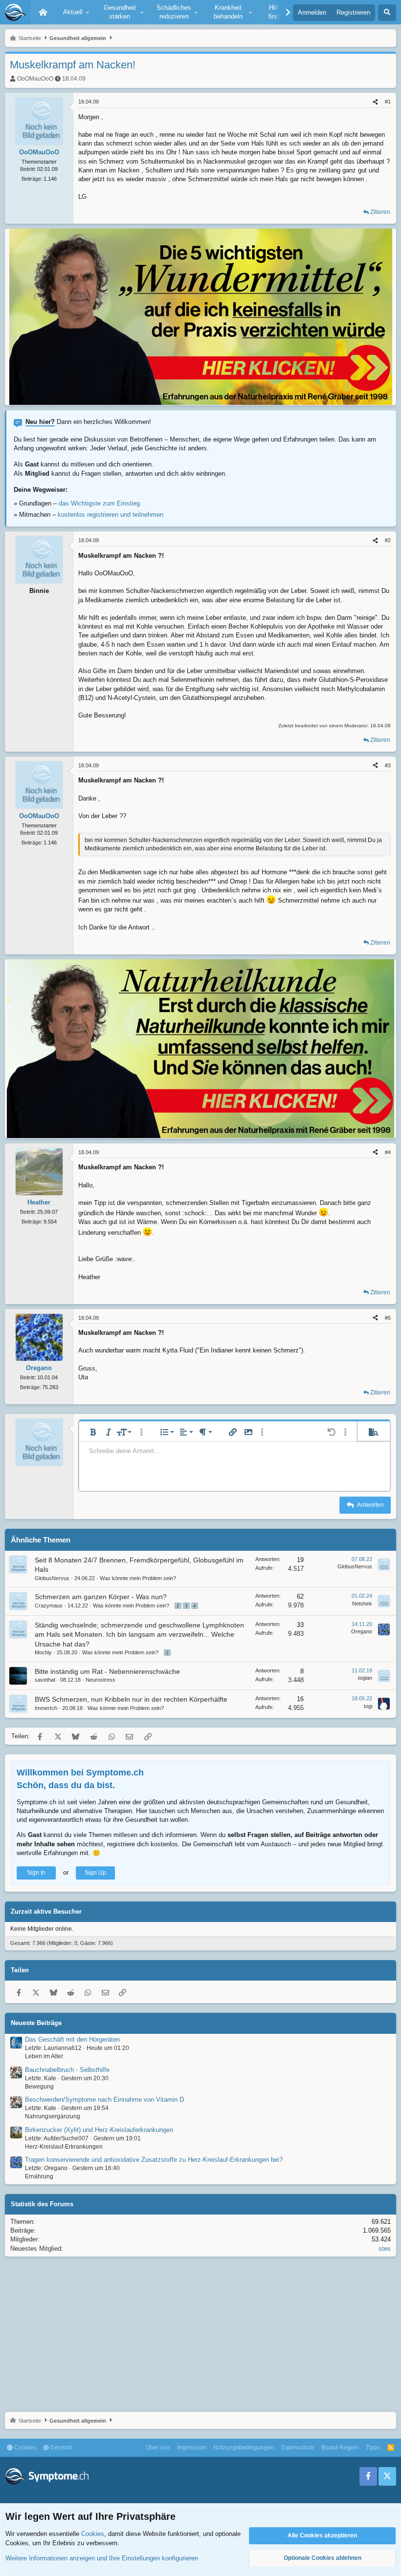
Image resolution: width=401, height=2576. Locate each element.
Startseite (43, 12)
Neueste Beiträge (36, 2023)
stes (385, 2249)
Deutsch (61, 2448)
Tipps (373, 2448)
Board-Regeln (340, 2448)
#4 (388, 1152)
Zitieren (380, 212)
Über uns (158, 2448)
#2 (388, 540)
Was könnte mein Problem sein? (138, 1578)
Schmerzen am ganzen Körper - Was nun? (101, 1597)
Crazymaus (49, 1605)
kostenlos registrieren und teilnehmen (111, 515)
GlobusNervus (52, 1578)
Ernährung (39, 2176)
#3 (388, 765)
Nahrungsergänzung (53, 2116)
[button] (75, 12)
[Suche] (387, 13)
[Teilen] (375, 102)
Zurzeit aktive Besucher (46, 1911)
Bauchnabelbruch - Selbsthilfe (67, 2070)
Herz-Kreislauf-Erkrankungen (64, 2147)
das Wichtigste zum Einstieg (99, 503)
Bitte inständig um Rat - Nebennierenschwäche (107, 1671)
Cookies (24, 2448)
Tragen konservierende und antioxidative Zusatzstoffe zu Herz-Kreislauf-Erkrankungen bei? (154, 2160)
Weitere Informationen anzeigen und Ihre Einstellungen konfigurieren (102, 2558)
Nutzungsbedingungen (244, 2448)
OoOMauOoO (35, 79)
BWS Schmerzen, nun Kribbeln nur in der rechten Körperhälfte (131, 1699)
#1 (388, 102)
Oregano (362, 1631)
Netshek (362, 1604)
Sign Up (95, 1873)
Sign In (36, 1873)
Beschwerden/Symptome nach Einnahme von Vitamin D (104, 2100)
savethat (45, 1680)
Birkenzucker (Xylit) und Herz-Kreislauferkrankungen (99, 2130)
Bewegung (39, 2087)
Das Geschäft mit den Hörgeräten (72, 2039)
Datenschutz (298, 2448)
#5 (388, 1318)
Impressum (192, 2448)
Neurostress (100, 1680)
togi (368, 1706)
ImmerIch (46, 1708)
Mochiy (43, 1652)
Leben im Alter (44, 2056)
